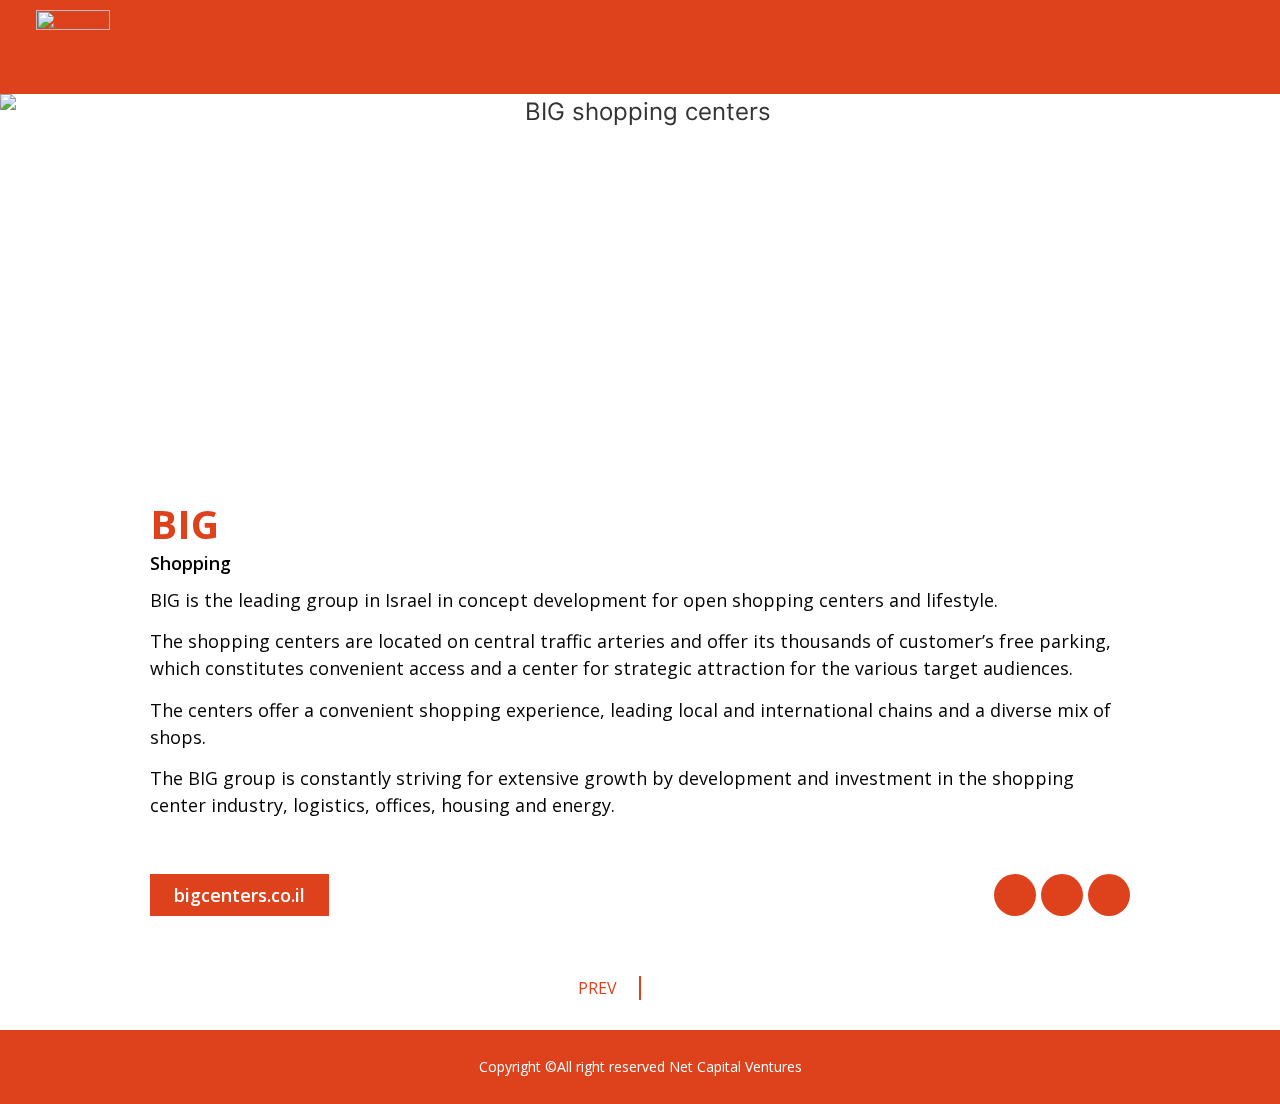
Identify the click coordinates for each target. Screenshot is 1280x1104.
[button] (239, 895)
